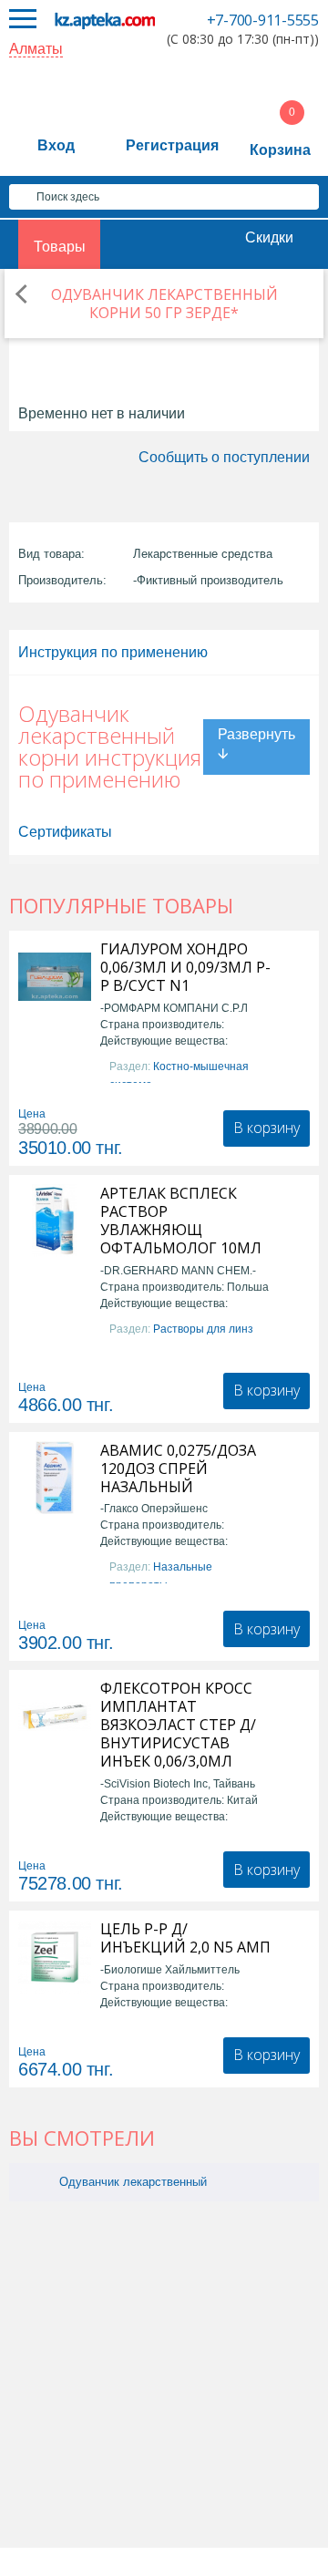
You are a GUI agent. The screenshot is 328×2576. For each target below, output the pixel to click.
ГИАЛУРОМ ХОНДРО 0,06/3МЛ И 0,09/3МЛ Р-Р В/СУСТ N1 (185, 967)
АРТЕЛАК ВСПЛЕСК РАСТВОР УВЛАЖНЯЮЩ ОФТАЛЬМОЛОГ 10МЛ (181, 1221)
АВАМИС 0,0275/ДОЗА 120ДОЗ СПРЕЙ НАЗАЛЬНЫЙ (178, 1468)
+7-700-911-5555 (263, 20)
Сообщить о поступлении (224, 457)
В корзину (266, 1128)
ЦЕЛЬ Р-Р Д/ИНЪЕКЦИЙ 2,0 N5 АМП (185, 1938)
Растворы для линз (203, 1329)
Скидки (269, 237)
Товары (60, 247)
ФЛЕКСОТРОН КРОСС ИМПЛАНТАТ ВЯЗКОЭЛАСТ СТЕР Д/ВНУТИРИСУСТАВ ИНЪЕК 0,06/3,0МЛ (178, 1725)
